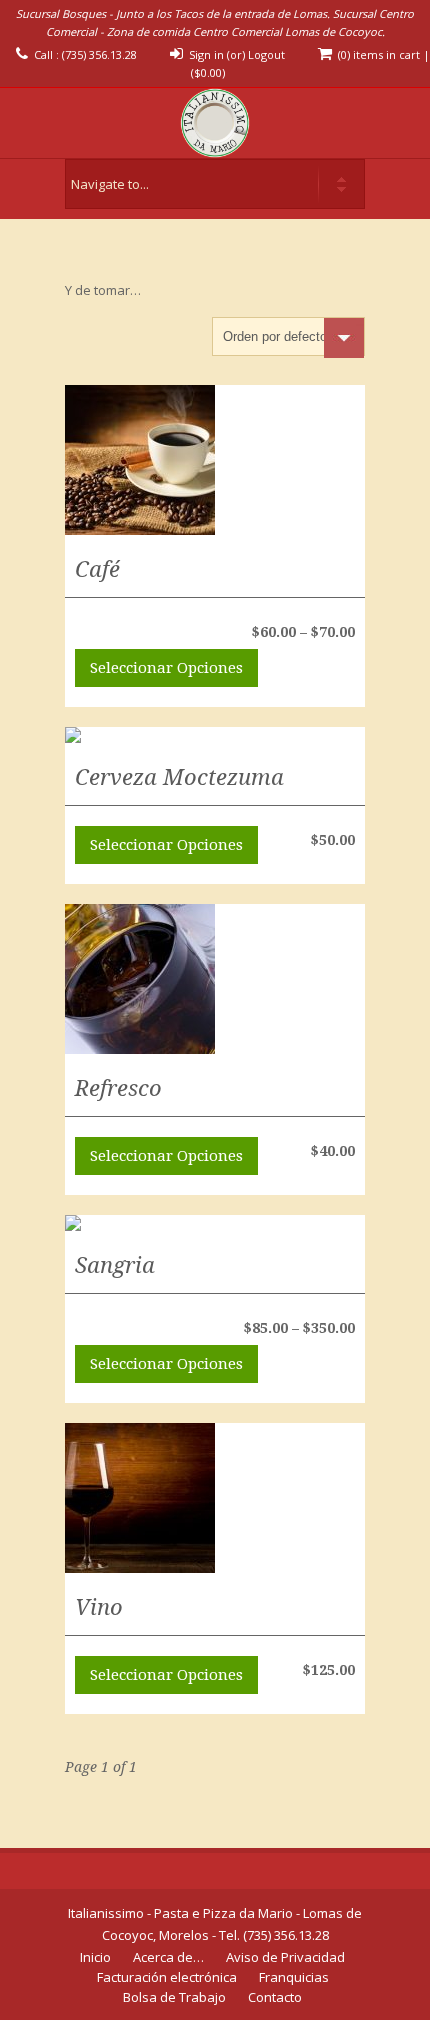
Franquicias (294, 1977)
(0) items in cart (379, 54)
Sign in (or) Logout (237, 54)
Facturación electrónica (167, 1977)
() (208, 72)
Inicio (95, 1957)
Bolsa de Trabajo (174, 1997)
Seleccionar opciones (166, 668)
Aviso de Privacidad (285, 1957)
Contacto (275, 1997)
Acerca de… (168, 1957)
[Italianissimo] (215, 123)
